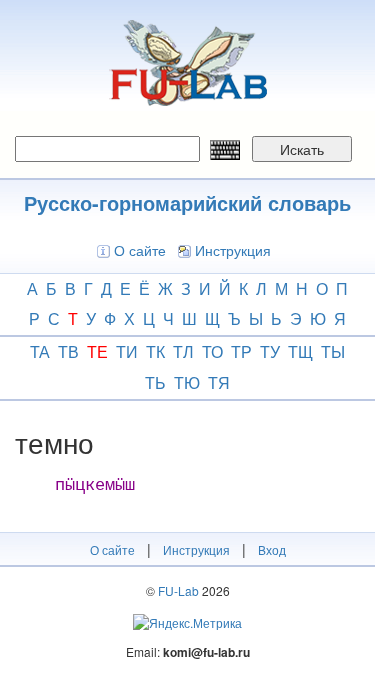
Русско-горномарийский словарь (187, 202)
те (97, 351)
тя (219, 382)
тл (183, 351)
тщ (300, 351)
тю (187, 382)
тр (241, 351)
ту (270, 351)
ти (127, 351)
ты (333, 351)
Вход (272, 549)
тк (155, 351)
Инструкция (233, 250)
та (40, 351)
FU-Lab (178, 590)
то (212, 351)
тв (68, 351)
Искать (302, 149)
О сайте (140, 250)
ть (155, 382)
